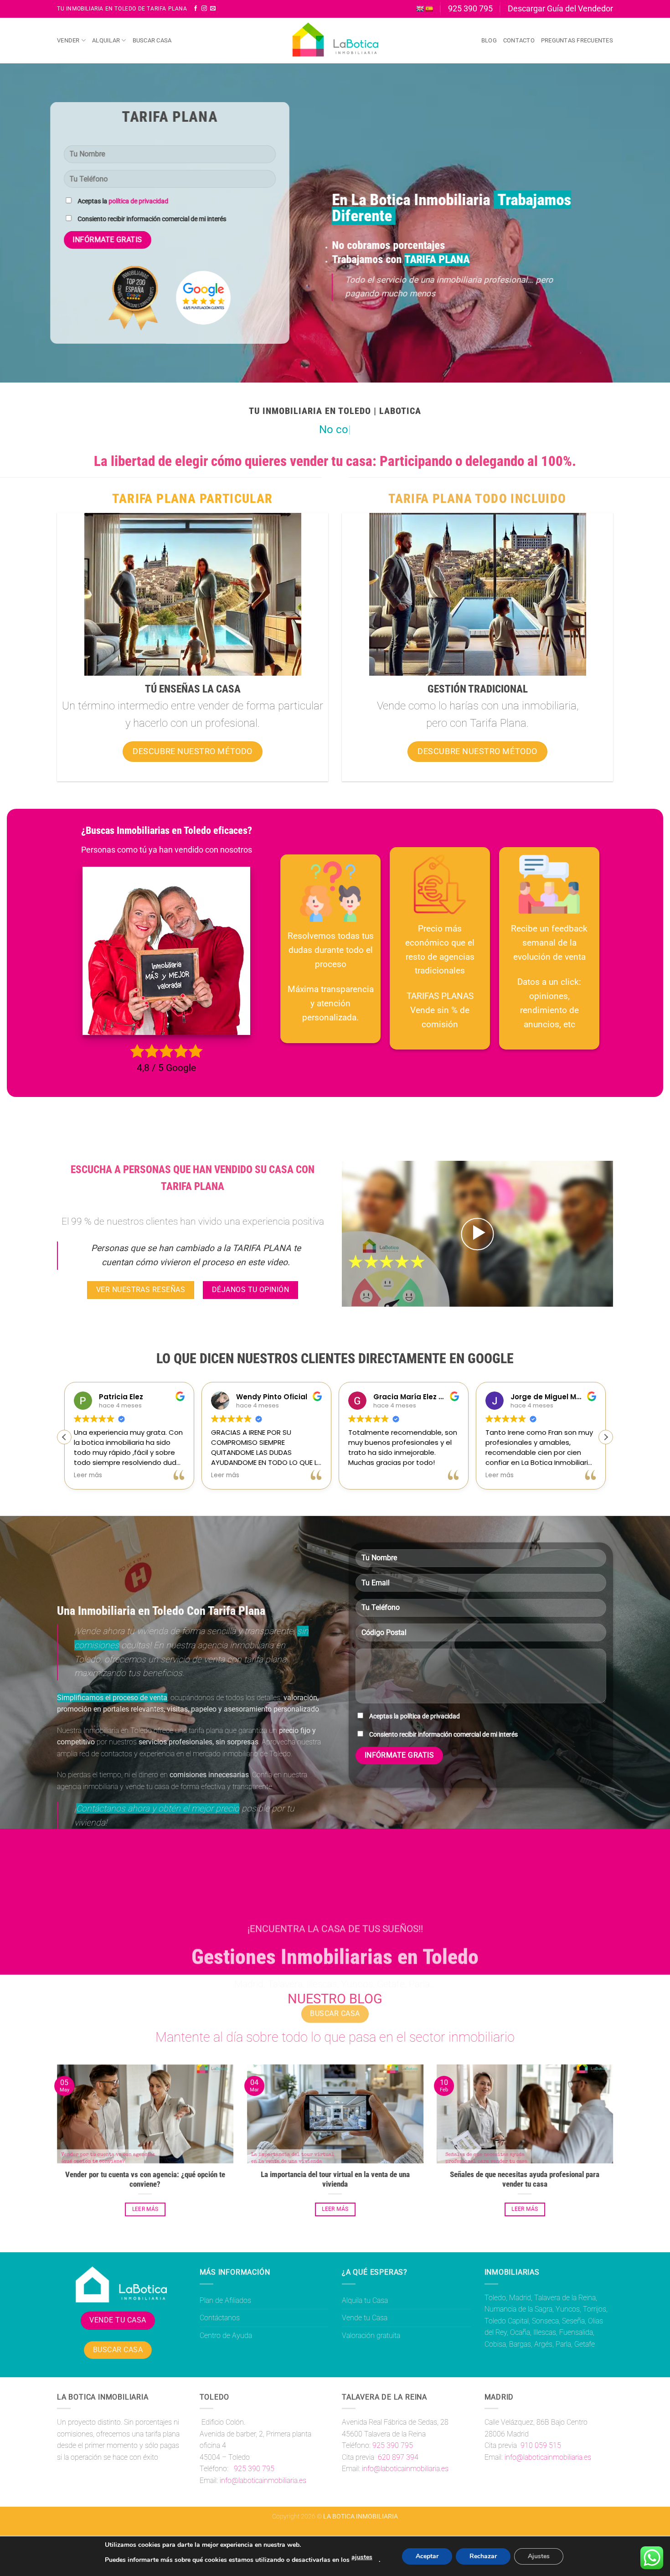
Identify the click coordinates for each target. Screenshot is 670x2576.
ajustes (362, 2557)
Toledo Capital (507, 2321)
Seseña (573, 2321)
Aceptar (427, 2556)
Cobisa (495, 2344)
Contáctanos (220, 2318)
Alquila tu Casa (365, 2300)
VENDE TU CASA (118, 2320)
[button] (477, 1234)
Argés (543, 2344)
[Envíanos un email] (213, 9)
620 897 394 (397, 2457)
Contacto (519, 40)
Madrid (520, 2298)
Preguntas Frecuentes (577, 40)
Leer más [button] (88, 1475)
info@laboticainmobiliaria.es (263, 2480)
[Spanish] (429, 9)
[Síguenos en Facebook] (196, 9)
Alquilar (106, 40)
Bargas (520, 2344)
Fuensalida (576, 2332)
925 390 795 (253, 2469)
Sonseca (545, 2321)
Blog (489, 40)
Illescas (545, 2332)
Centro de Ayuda (226, 2335)
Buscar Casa (152, 40)
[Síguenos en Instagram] (204, 9)
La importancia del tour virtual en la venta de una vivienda (335, 2179)
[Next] (615, 2151)
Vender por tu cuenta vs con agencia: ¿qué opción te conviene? (145, 2179)
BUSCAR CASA (118, 2350)
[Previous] (55, 2151)
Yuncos (568, 2309)
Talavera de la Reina (565, 2298)
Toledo (495, 2298)
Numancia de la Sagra (518, 2309)
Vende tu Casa (365, 2318)
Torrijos (595, 2309)
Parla (563, 2344)
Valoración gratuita (371, 2335)
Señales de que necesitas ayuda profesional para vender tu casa (525, 2179)
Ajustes (539, 2556)
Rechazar (483, 2556)
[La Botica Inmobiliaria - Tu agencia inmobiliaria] (335, 41)
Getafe (585, 2344)
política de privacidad (138, 201)
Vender (68, 40)
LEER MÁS (145, 2209)
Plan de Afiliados (225, 2300)
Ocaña (520, 2332)
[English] (420, 9)
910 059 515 (540, 2445)
